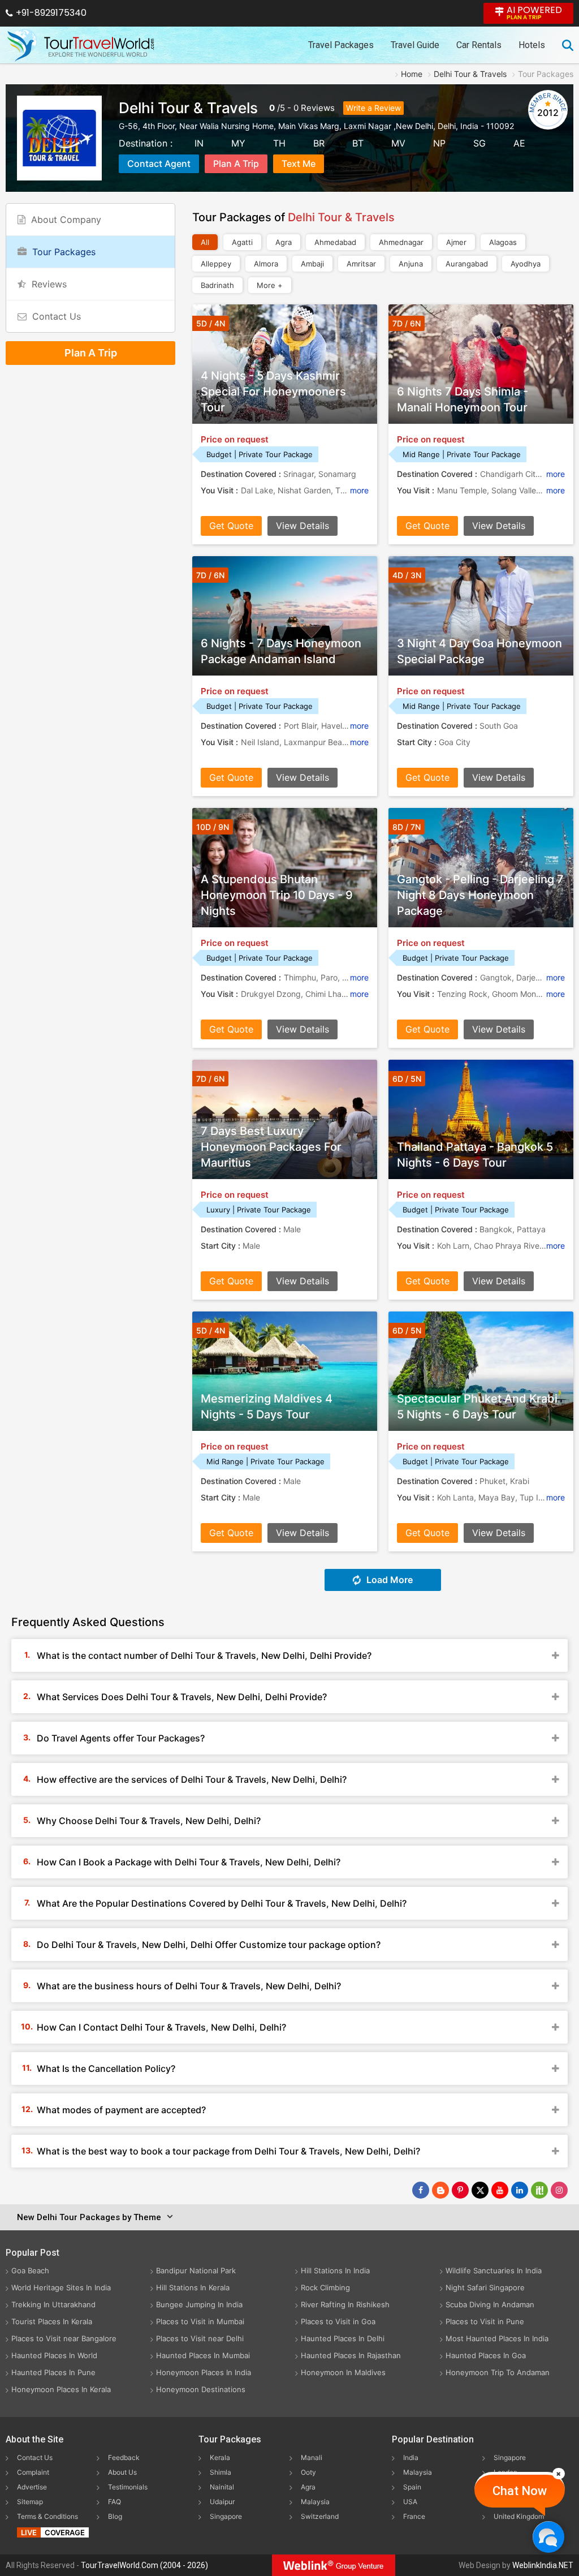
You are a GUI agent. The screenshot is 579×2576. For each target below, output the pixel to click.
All (205, 242)
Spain (412, 2487)
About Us (122, 2472)
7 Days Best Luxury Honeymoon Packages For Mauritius (271, 1147)
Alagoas (503, 242)
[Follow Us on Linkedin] (520, 2190)
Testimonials (128, 2487)
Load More (390, 1580)
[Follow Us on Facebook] (421, 2190)
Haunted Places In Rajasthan (351, 2355)
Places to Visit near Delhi (200, 2338)
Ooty (308, 2472)
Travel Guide (415, 45)
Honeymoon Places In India (204, 2372)
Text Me (299, 164)
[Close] (559, 2474)
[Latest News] (440, 2190)
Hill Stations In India (335, 2270)
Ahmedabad (335, 242)
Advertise (32, 2487)
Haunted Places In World (54, 2355)
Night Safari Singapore (485, 2287)
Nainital (222, 2487)
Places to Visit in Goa (338, 2321)
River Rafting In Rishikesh (345, 2304)
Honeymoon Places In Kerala (61, 2389)
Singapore (226, 2516)
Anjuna (411, 264)
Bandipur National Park (196, 2270)
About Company (66, 220)
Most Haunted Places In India (497, 2338)
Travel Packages (341, 45)
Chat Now (520, 2491)
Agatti (242, 242)
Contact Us (57, 316)
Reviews (318, 108)
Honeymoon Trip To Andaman (498, 2372)
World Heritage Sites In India (61, 2287)
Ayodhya (526, 264)
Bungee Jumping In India (199, 2304)
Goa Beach (30, 2270)
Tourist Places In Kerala (52, 2321)
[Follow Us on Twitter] (480, 2190)
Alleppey (216, 264)
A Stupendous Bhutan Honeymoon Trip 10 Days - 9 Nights (277, 895)
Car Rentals (479, 45)
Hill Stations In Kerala (193, 2287)
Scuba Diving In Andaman (490, 2304)
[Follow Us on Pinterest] (460, 2190)
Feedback (124, 2457)
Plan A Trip (236, 164)
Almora (266, 264)
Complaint (33, 2472)
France (414, 2516)
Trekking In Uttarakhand (53, 2304)
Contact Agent (159, 164)
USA (410, 2502)
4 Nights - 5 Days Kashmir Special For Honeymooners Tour (273, 392)
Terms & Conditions (47, 2516)
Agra (284, 242)
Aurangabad (467, 264)
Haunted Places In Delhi (343, 2338)
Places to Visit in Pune (485, 2321)
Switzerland (320, 2516)
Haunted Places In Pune (53, 2372)
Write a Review (373, 108)
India (411, 2457)
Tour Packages (64, 252)
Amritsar (361, 264)
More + (270, 285)
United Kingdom (519, 2516)
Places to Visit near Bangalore (64, 2338)
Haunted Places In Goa (486, 2355)
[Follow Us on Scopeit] (539, 2190)
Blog (115, 2516)
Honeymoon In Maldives (343, 2372)
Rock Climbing (325, 2287)
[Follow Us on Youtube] (500, 2190)
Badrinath (217, 285)
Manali (312, 2457)
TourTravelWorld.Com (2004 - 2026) (144, 2565)
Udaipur (222, 2502)
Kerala (220, 2457)
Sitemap (30, 2502)
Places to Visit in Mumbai (200, 2321)
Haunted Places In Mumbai (203, 2355)
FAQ (114, 2502)
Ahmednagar (401, 242)
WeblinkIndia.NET (543, 2565)
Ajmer (456, 242)
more (359, 490)
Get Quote (231, 526)
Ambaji (312, 264)
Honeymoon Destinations (201, 2389)
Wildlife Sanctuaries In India (494, 2270)
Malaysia (315, 2502)
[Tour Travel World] (81, 45)
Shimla (221, 2472)
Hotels (532, 45)
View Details (303, 526)
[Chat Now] (548, 2537)
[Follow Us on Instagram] (559, 2190)
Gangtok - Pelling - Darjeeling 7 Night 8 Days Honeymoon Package (480, 895)
